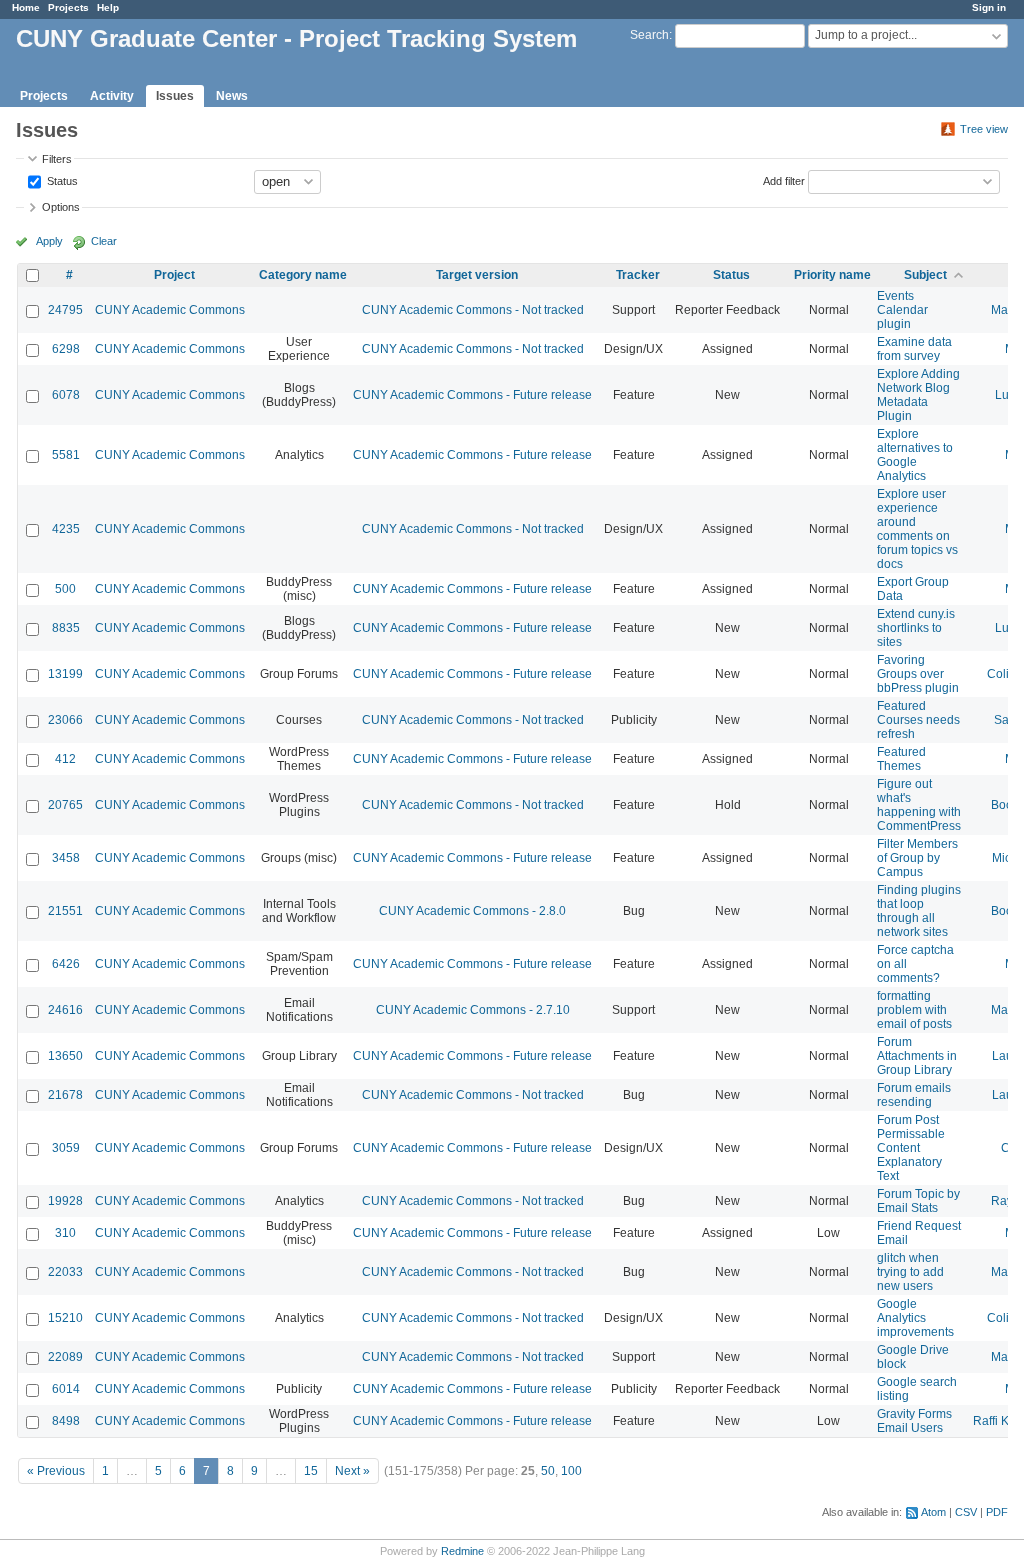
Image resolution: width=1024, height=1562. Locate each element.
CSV (966, 1512)
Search (649, 35)
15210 (65, 1318)
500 (65, 589)
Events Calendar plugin (902, 310)
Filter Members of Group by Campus (917, 858)
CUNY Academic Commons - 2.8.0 (472, 911)
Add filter (784, 180)
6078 (66, 395)
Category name (303, 275)
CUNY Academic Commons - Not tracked (473, 310)
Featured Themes (901, 759)
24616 (65, 1010)
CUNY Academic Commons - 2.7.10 (473, 1010)
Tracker (638, 275)
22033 (65, 1272)
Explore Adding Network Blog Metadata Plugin (918, 395)
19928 (65, 1201)
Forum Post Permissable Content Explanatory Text (911, 1148)
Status (61, 180)
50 (548, 1471)
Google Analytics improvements (915, 1318)
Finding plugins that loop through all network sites (919, 911)
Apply (49, 241)
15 (311, 1471)
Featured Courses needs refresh (918, 720)
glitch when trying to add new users (910, 1272)
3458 (66, 858)
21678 (65, 1095)
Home (26, 7)
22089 (65, 1357)
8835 (66, 628)
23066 (65, 720)
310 (65, 1233)
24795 (65, 310)
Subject (925, 275)
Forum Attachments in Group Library (917, 1056)
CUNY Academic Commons (170, 310)
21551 (65, 911)
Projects (68, 7)
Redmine (462, 1551)
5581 (66, 455)
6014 (66, 1389)
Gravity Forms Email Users (914, 1421)
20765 (65, 805)
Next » (352, 1471)
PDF (997, 1512)
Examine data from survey (914, 349)
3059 (66, 1148)
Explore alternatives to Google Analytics (915, 455)
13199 (65, 674)
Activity (112, 96)
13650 (65, 1056)
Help (108, 7)
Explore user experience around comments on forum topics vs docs (917, 529)
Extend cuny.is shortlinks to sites (916, 628)
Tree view (984, 129)
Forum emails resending (914, 1095)
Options (61, 207)
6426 (66, 964)
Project (174, 275)
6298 (66, 349)
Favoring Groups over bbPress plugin (918, 674)
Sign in (989, 7)
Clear (104, 241)
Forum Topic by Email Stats (918, 1201)
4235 (66, 529)
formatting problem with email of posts (914, 1010)
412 (65, 759)
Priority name (832, 275)
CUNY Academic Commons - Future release (472, 395)
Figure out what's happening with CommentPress (919, 805)
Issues (175, 96)
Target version (477, 275)
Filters (57, 159)
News (232, 96)
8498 (66, 1421)
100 (571, 1471)
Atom (933, 1512)
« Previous (56, 1471)
